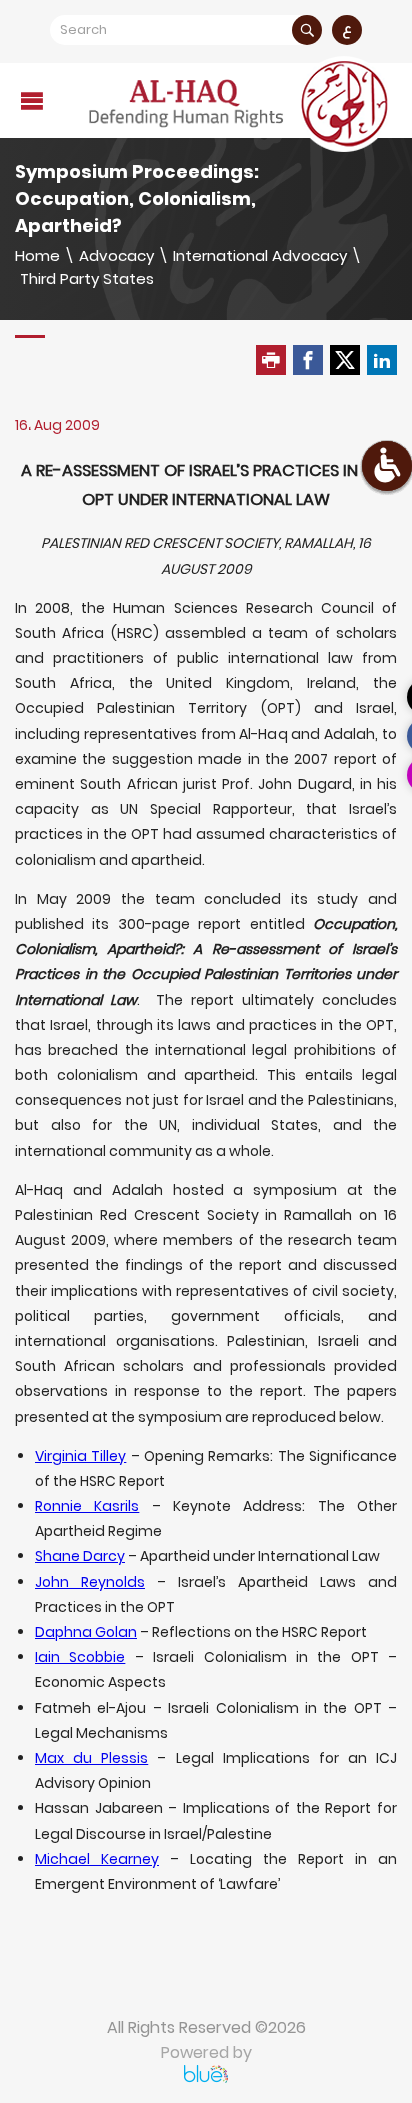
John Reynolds (90, 1582)
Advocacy (116, 255)
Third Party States (87, 278)
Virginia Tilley (80, 1456)
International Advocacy (260, 255)
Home (37, 255)
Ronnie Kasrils (87, 1506)
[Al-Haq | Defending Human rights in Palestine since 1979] (241, 104)
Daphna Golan (86, 1632)
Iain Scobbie (80, 1657)
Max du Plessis (91, 1758)
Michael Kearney (97, 1859)
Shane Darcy (80, 1556)
